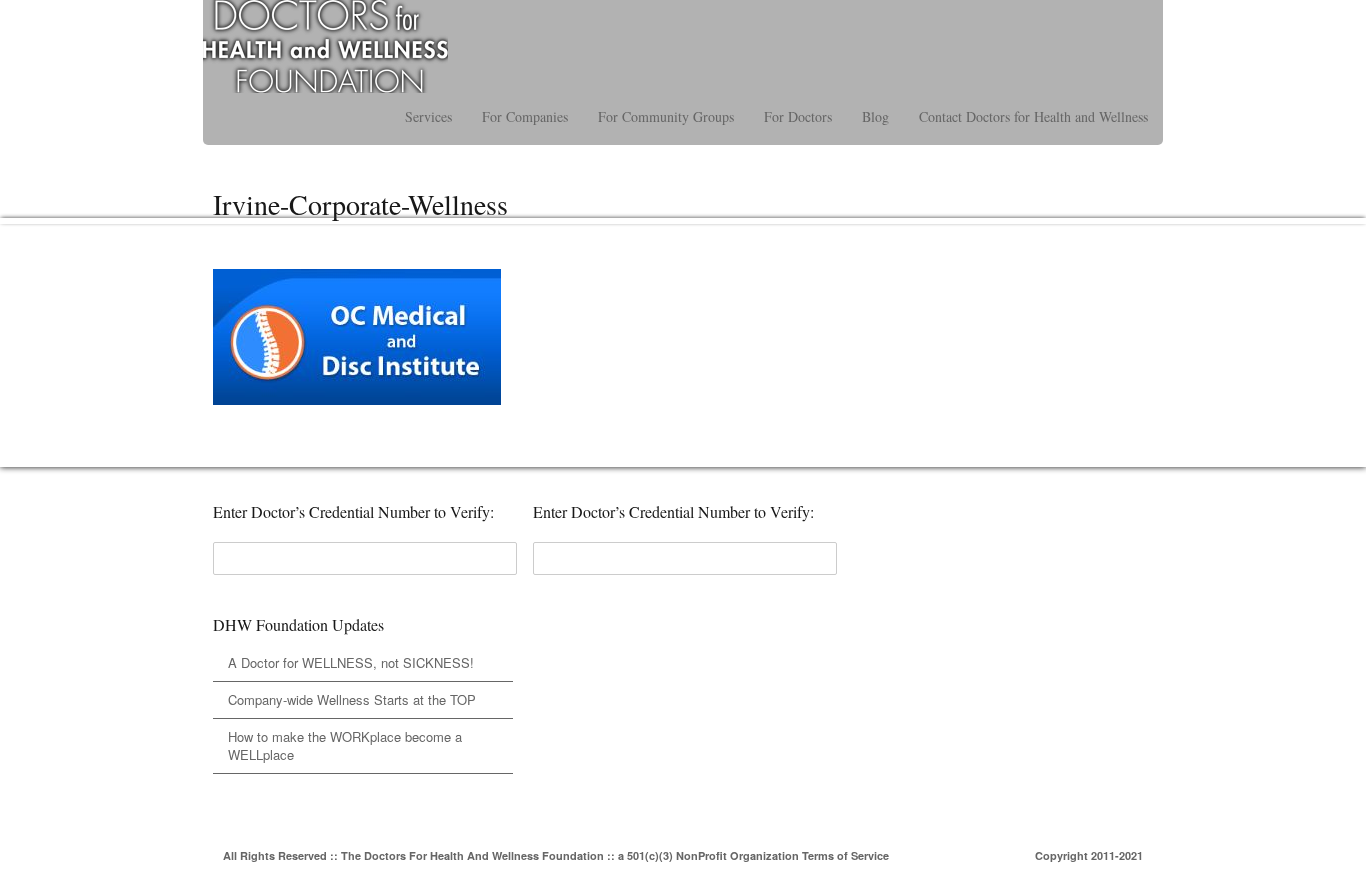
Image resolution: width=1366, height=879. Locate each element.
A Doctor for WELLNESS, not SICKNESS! (351, 662)
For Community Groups (666, 116)
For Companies (525, 116)
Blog (875, 116)
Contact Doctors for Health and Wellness (1033, 116)
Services (428, 116)
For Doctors (798, 116)
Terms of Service (845, 855)
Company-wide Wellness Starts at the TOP (352, 699)
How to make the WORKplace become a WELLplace (345, 745)
